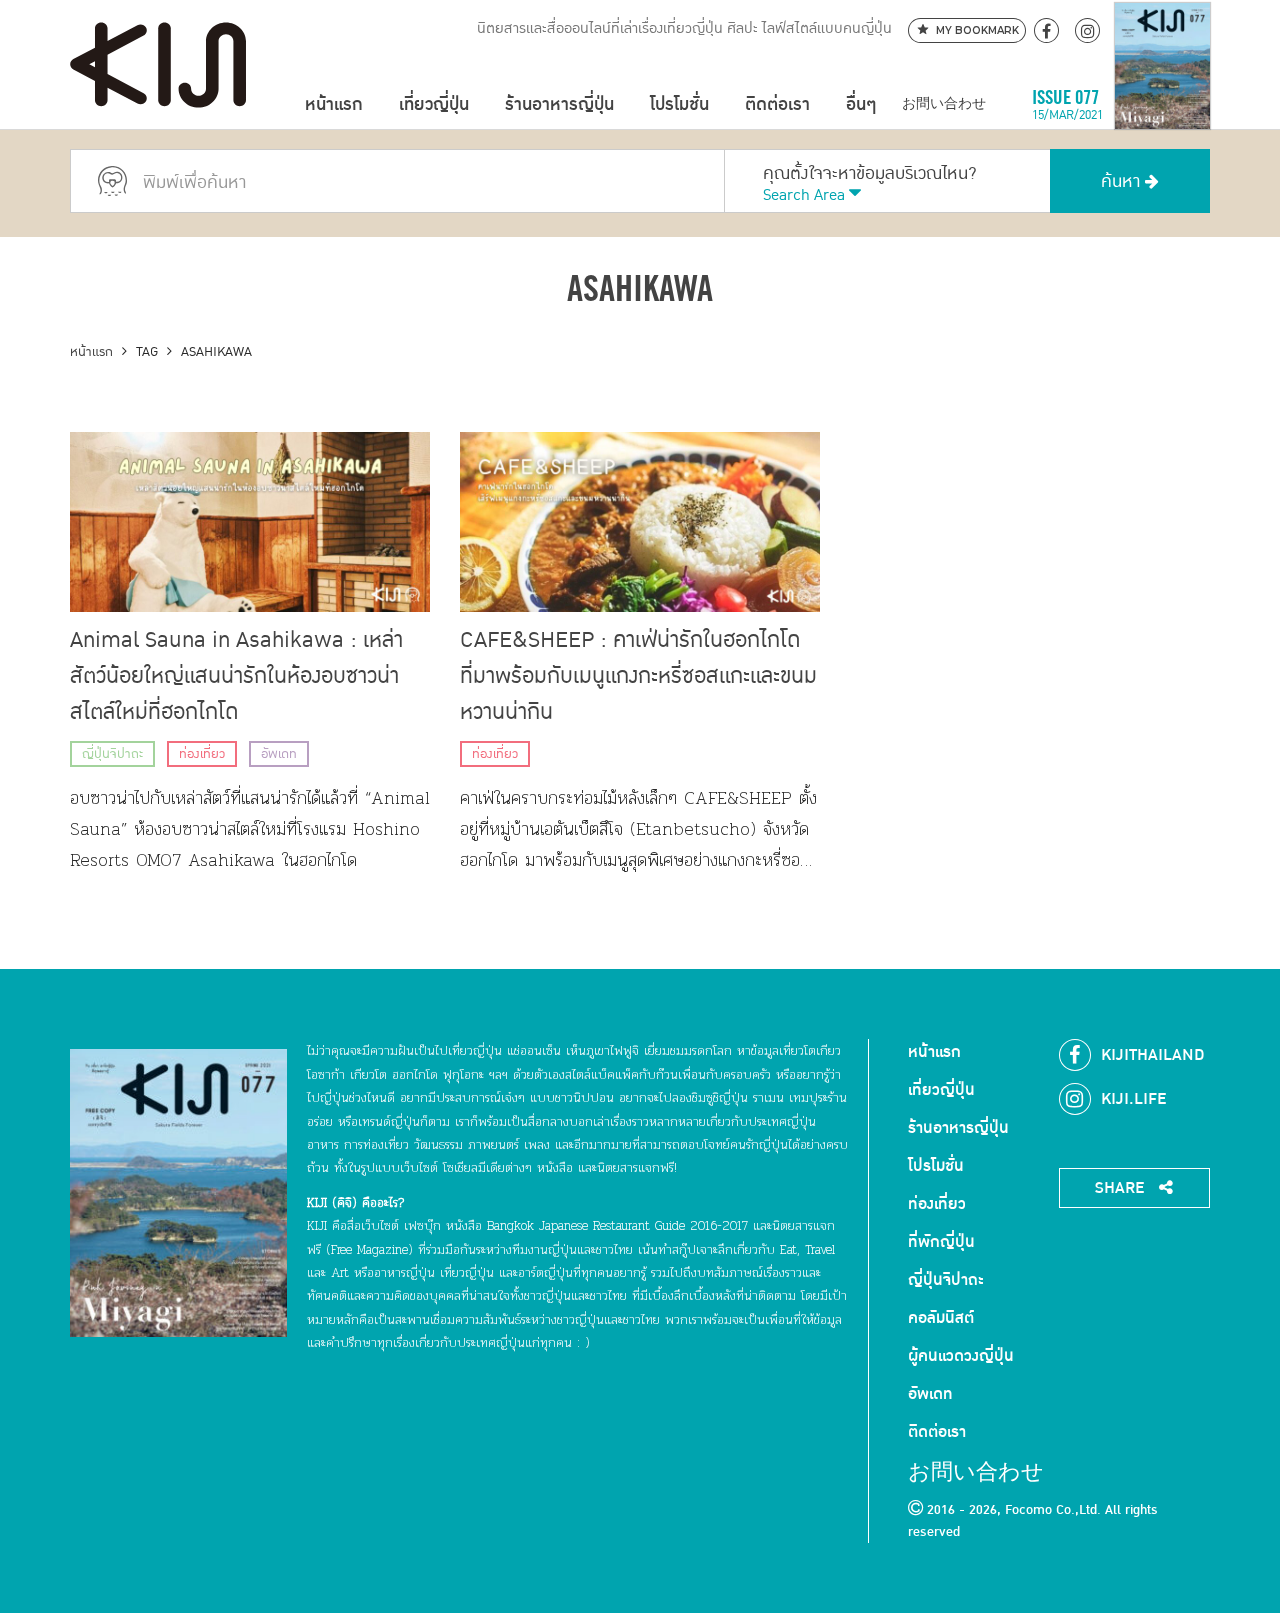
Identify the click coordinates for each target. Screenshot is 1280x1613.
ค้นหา (1123, 181)
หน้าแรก (334, 104)
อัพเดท (279, 754)
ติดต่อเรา (777, 104)
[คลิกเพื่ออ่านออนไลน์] (1162, 104)
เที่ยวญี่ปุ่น (434, 104)
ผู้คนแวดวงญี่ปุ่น (961, 1356)
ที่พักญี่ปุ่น (941, 1242)
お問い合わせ (944, 104)
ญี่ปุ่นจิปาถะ (112, 754)
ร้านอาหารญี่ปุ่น (559, 104)
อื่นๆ (861, 104)
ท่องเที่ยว (202, 754)
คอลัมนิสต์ (941, 1318)
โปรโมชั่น (679, 104)
